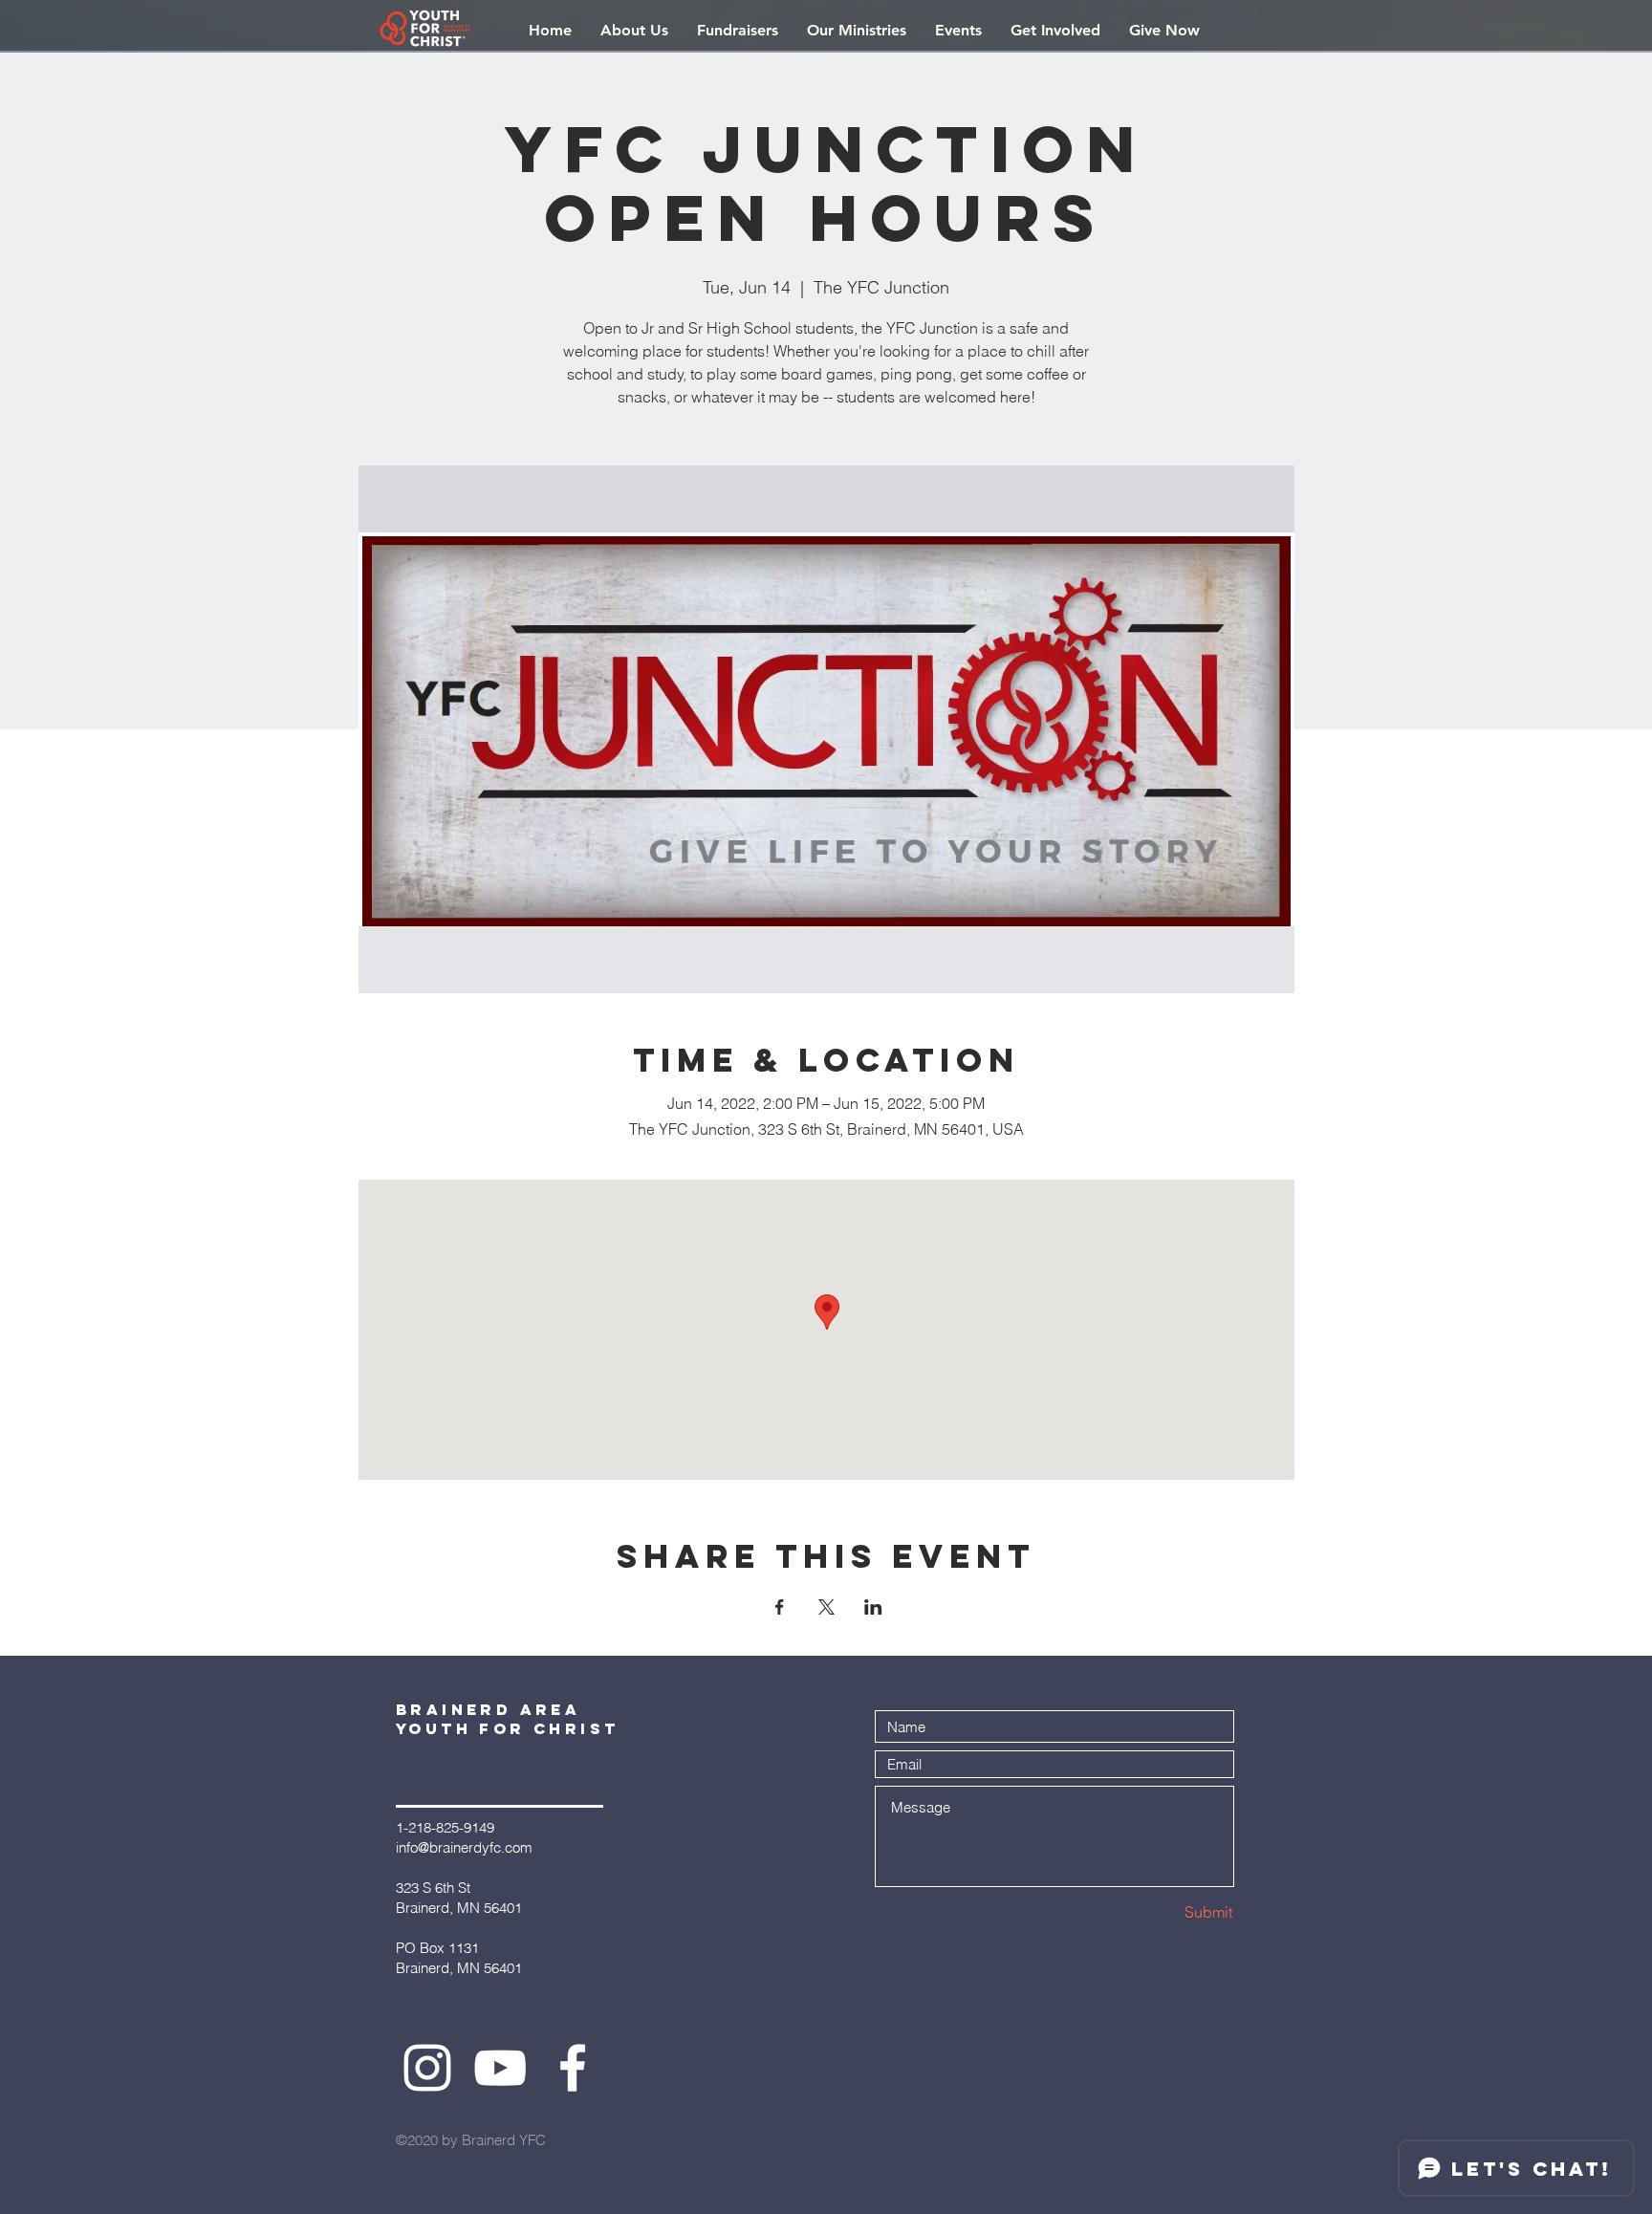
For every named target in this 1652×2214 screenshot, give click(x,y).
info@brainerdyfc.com (464, 1847)
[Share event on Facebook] (780, 1607)
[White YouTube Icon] (500, 2068)
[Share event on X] (826, 1607)
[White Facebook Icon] (573, 2068)
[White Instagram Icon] (427, 2068)
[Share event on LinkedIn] (873, 1607)
